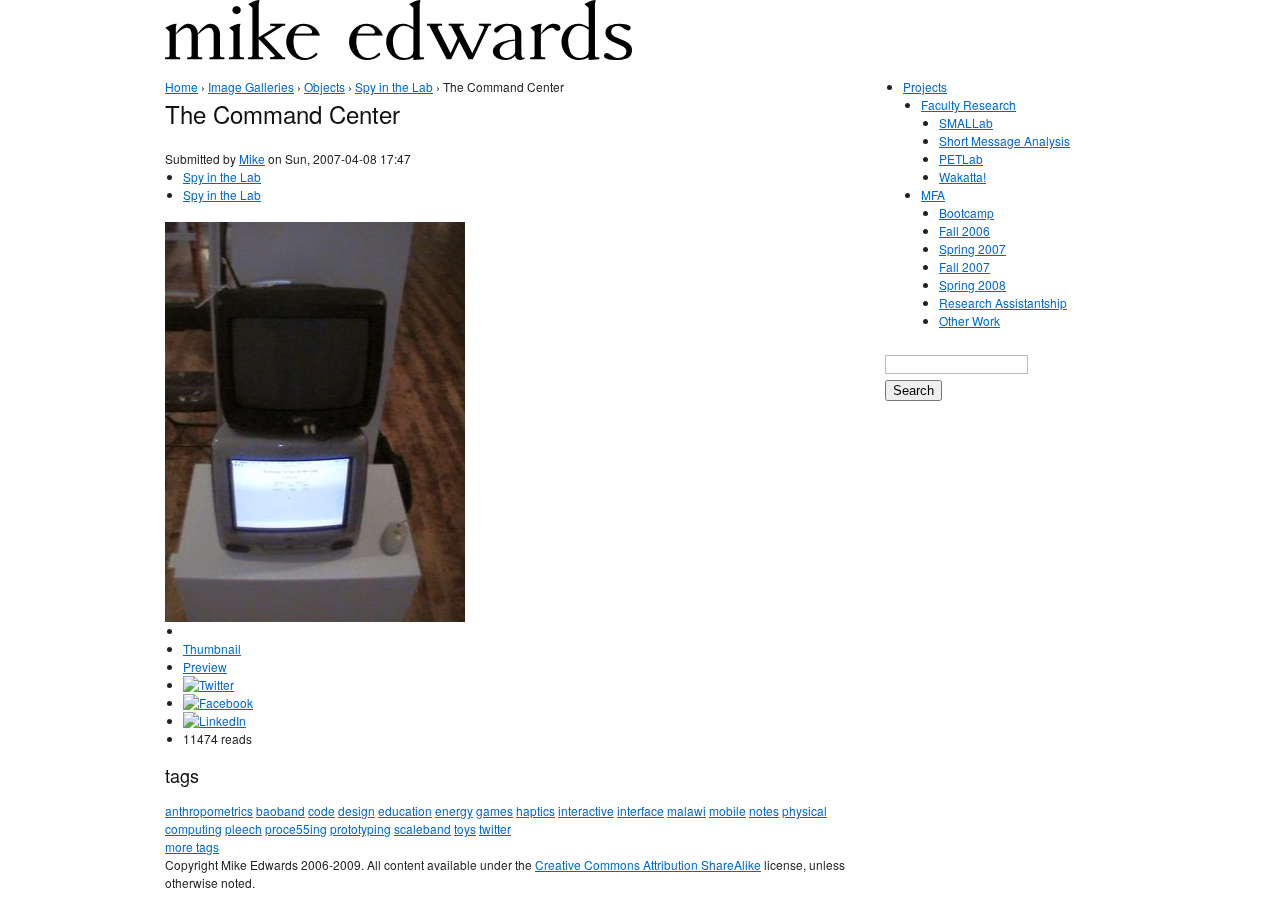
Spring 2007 (972, 248)
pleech (243, 828)
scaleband (422, 828)
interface (640, 810)
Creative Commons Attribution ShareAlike (648, 864)
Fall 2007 (964, 266)
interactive (586, 810)
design (356, 810)
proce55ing (296, 828)
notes (764, 810)
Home (181, 86)
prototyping (360, 828)
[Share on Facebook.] (218, 702)
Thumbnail (212, 648)
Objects (324, 86)
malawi (686, 810)
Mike (252, 158)
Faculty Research (968, 104)
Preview (205, 666)
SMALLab (966, 122)
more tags (192, 846)
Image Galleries (251, 86)
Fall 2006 (964, 230)
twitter (495, 828)
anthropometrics (209, 810)
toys (465, 828)
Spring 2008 (972, 284)
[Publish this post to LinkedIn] (214, 720)
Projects (925, 86)
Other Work (969, 320)
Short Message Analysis (1004, 140)
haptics (535, 810)
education (405, 810)
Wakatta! (962, 176)
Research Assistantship (1003, 302)
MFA (933, 194)
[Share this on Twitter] (208, 684)
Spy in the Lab (394, 86)
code (321, 810)
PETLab (961, 158)
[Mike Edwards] (398, 44)
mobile (727, 810)
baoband (280, 810)
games (494, 810)
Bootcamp (966, 212)
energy (454, 810)
